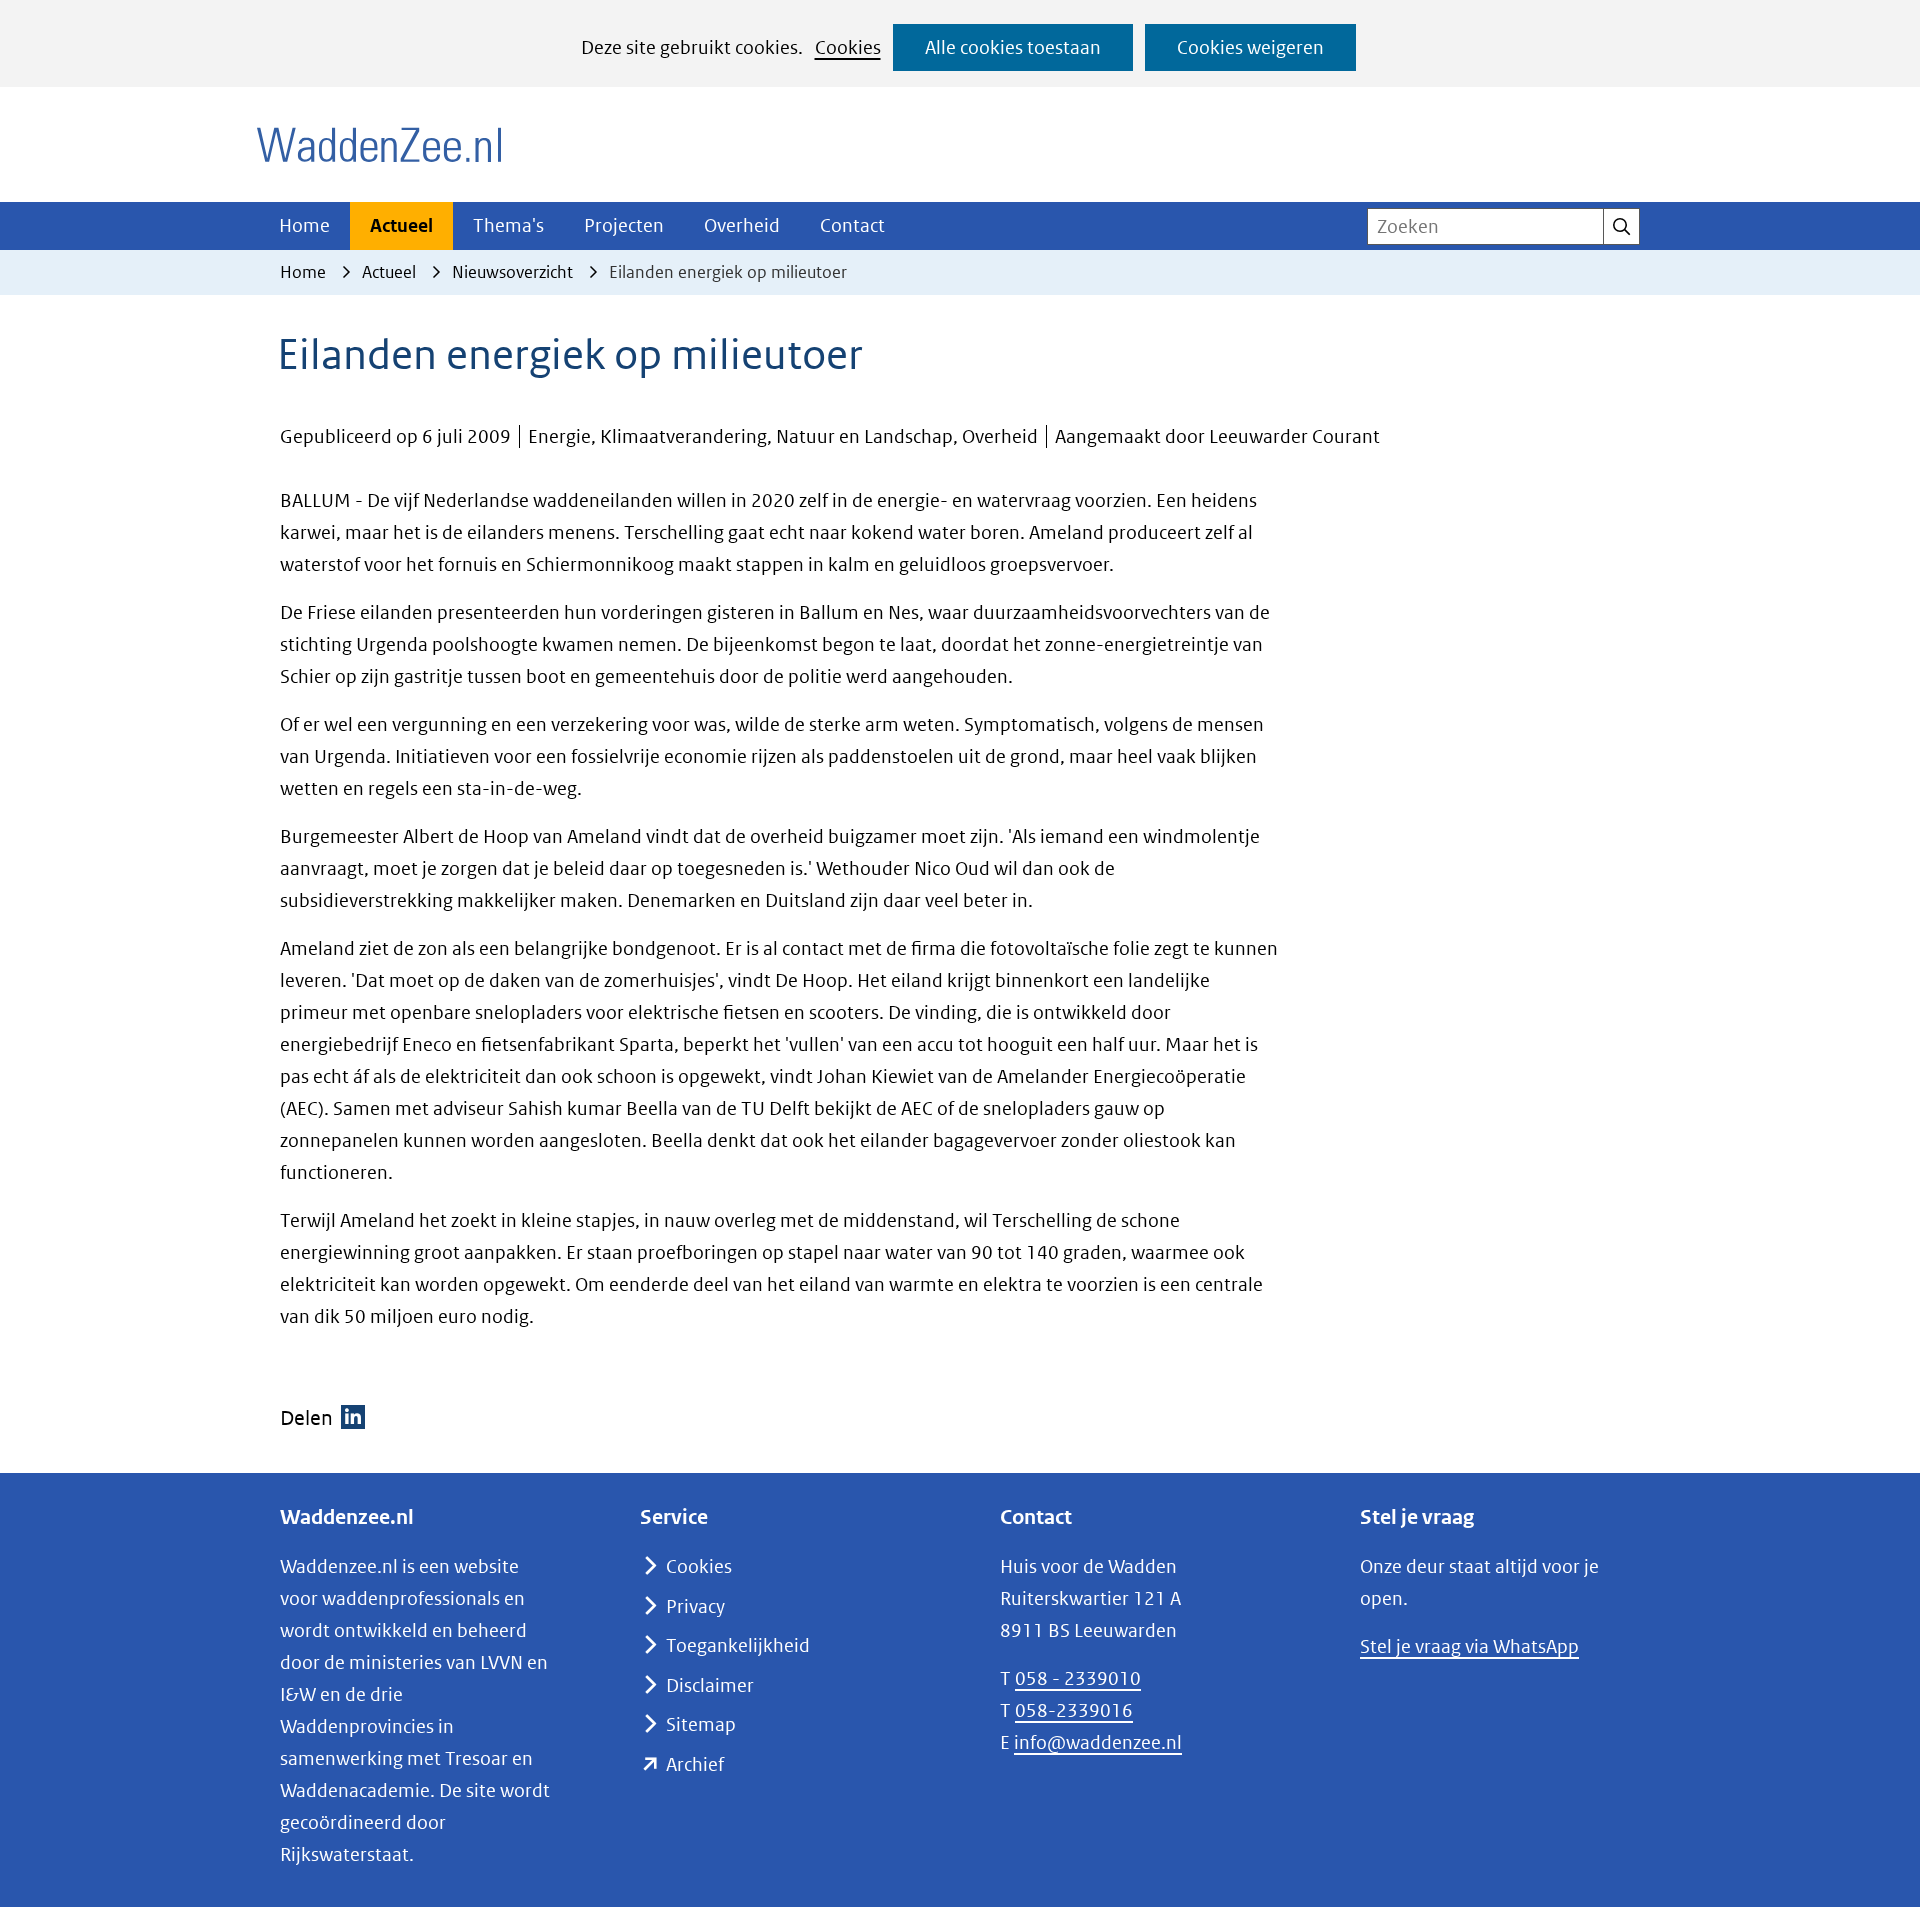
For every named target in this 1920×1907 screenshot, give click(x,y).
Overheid (742, 225)
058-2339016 (1074, 1710)
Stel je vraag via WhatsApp (1469, 1646)
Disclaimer (710, 1685)
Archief (695, 1764)
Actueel (401, 225)
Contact (852, 225)
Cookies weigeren (1250, 47)
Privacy (695, 1606)
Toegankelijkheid (738, 1645)
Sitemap (701, 1724)
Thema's (508, 225)
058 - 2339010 (1078, 1678)
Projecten (624, 225)
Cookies (848, 47)
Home (304, 225)
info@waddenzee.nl (1098, 1742)
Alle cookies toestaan (1013, 47)
